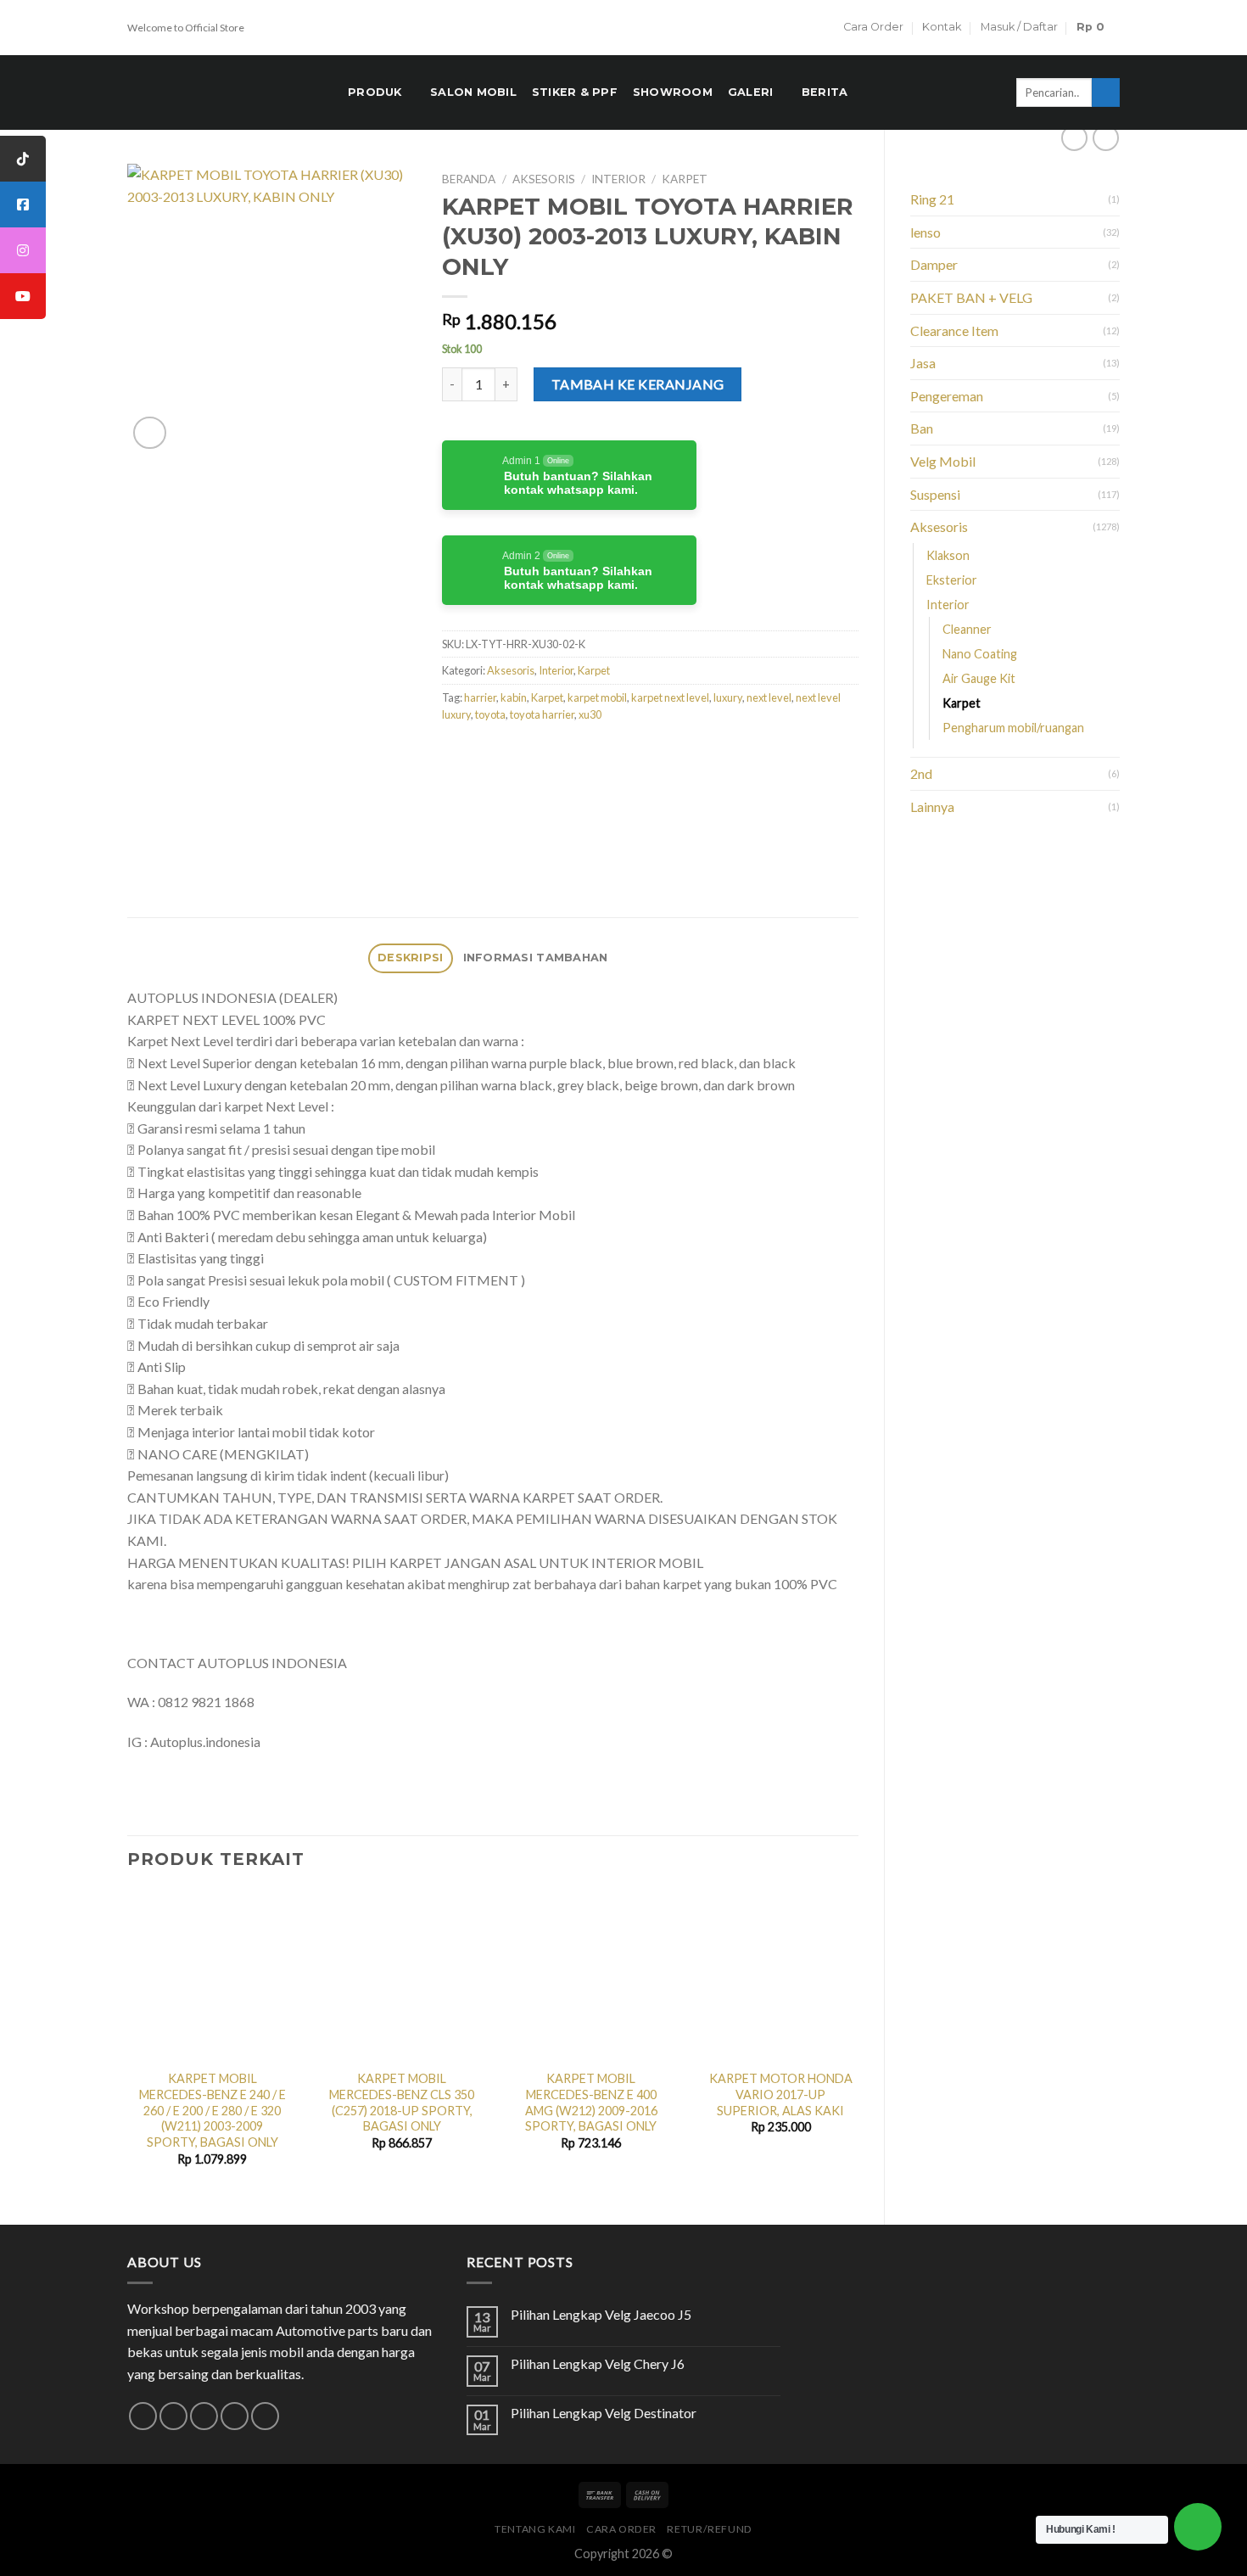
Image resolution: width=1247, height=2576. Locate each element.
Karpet (962, 703)
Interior (948, 605)
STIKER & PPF (575, 92)
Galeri (751, 92)
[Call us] (235, 2416)
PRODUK (375, 92)
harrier (480, 697)
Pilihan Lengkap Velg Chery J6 (598, 2363)
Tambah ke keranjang (638, 384)
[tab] (411, 958)
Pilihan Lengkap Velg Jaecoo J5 (601, 2314)
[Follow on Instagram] (173, 2416)
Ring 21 (932, 199)
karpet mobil (597, 697)
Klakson (948, 555)
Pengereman (947, 396)
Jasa (923, 363)
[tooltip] (23, 159)
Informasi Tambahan (536, 958)
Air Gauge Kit (979, 678)
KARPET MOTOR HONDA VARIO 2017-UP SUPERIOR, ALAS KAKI (781, 2094)
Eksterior (952, 580)
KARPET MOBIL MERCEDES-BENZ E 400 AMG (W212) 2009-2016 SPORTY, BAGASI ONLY (591, 2102)
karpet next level (670, 697)
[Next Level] (622, 788)
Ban (922, 428)
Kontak (942, 27)
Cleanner (967, 629)
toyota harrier (542, 714)
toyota (490, 714)
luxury (728, 697)
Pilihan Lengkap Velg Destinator (604, 2413)
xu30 (590, 714)
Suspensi (935, 494)
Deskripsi (410, 958)
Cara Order (873, 27)
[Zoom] (150, 433)
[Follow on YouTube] (265, 2416)
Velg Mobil (943, 461)
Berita (825, 92)
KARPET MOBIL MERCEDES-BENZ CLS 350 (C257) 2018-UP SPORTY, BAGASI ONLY (402, 2102)
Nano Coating (980, 654)
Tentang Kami (535, 2529)
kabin (514, 697)
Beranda (469, 179)
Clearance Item (954, 330)
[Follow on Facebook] (143, 2416)
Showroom (673, 92)
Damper (934, 264)
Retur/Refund (709, 2529)
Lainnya (932, 806)
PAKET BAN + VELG (971, 297)
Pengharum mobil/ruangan (1013, 728)
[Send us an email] (204, 2416)
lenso (925, 232)
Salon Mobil (473, 92)
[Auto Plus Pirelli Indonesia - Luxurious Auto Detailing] (225, 92)
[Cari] (1106, 92)
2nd (921, 773)
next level (769, 697)
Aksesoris (939, 526)
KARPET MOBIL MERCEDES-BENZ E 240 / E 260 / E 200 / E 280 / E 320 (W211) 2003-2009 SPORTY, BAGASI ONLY (212, 2110)
